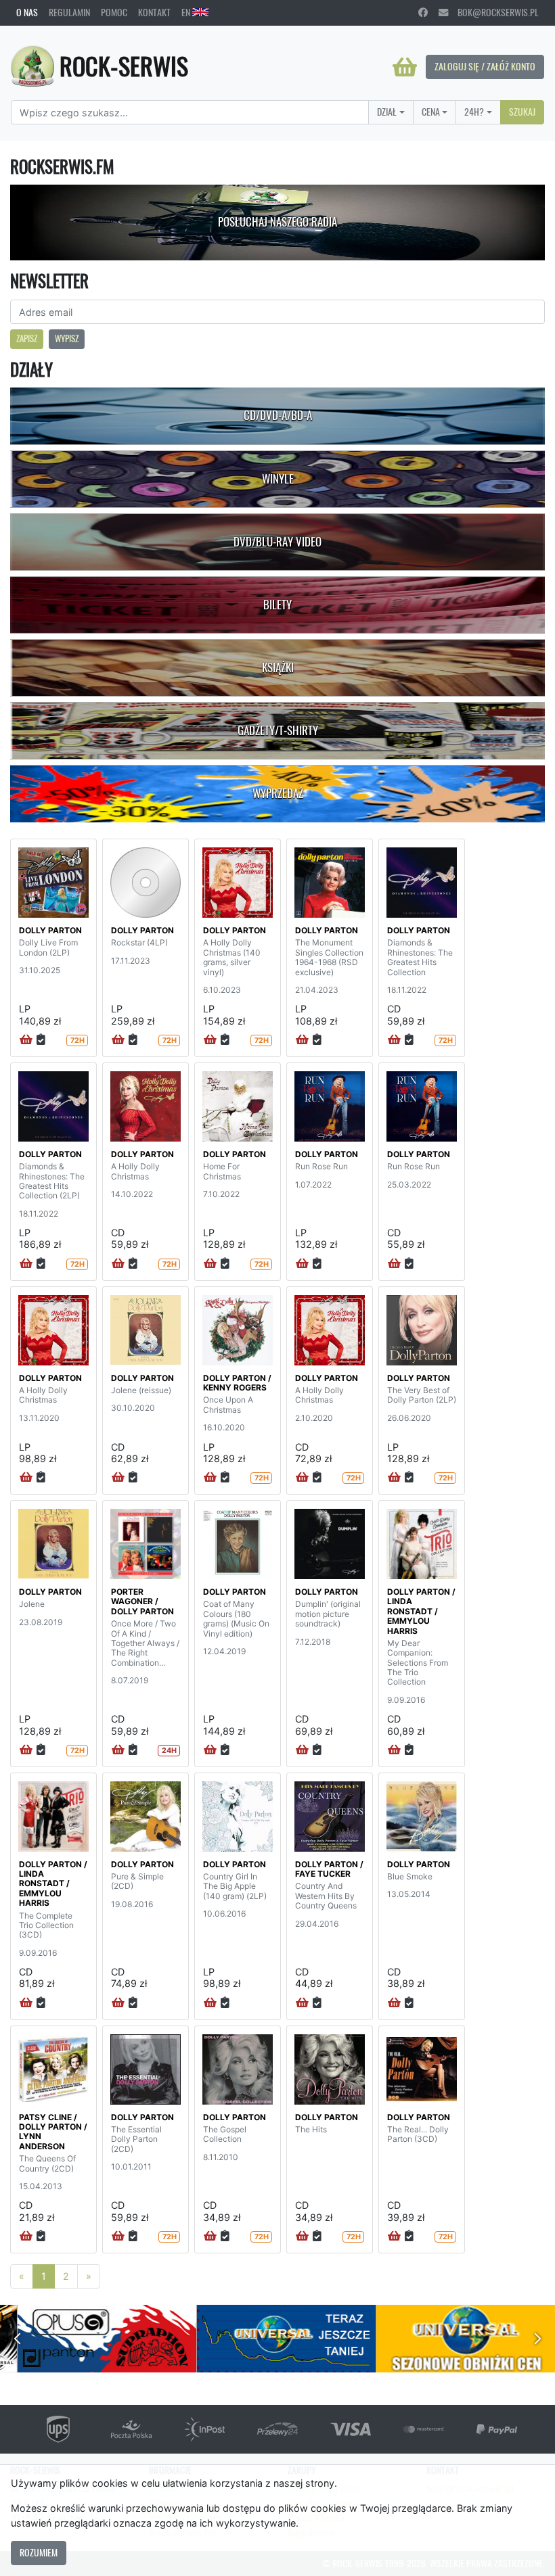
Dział (387, 112)
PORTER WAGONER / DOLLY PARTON (142, 1601)
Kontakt (154, 12)
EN (187, 12)
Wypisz (67, 338)
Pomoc (114, 12)
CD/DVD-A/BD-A (278, 415)
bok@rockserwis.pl (493, 12)
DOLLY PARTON (50, 930)
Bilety (277, 605)
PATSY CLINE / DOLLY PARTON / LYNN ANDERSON (53, 2132)
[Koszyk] (405, 67)
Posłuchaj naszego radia (277, 222)
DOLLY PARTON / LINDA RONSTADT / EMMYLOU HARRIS (421, 1611)
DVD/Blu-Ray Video (277, 542)
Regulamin (69, 12)
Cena (431, 112)
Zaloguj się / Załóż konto (485, 66)
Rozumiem (39, 2552)
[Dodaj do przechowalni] (41, 1040)
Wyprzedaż (278, 793)
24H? (474, 112)
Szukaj (522, 112)
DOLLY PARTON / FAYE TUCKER (329, 1869)
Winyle (278, 479)
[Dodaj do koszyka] (26, 1040)
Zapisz (27, 338)
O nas (27, 12)
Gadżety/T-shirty (278, 730)
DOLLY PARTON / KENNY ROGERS (237, 1383)
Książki (278, 668)
